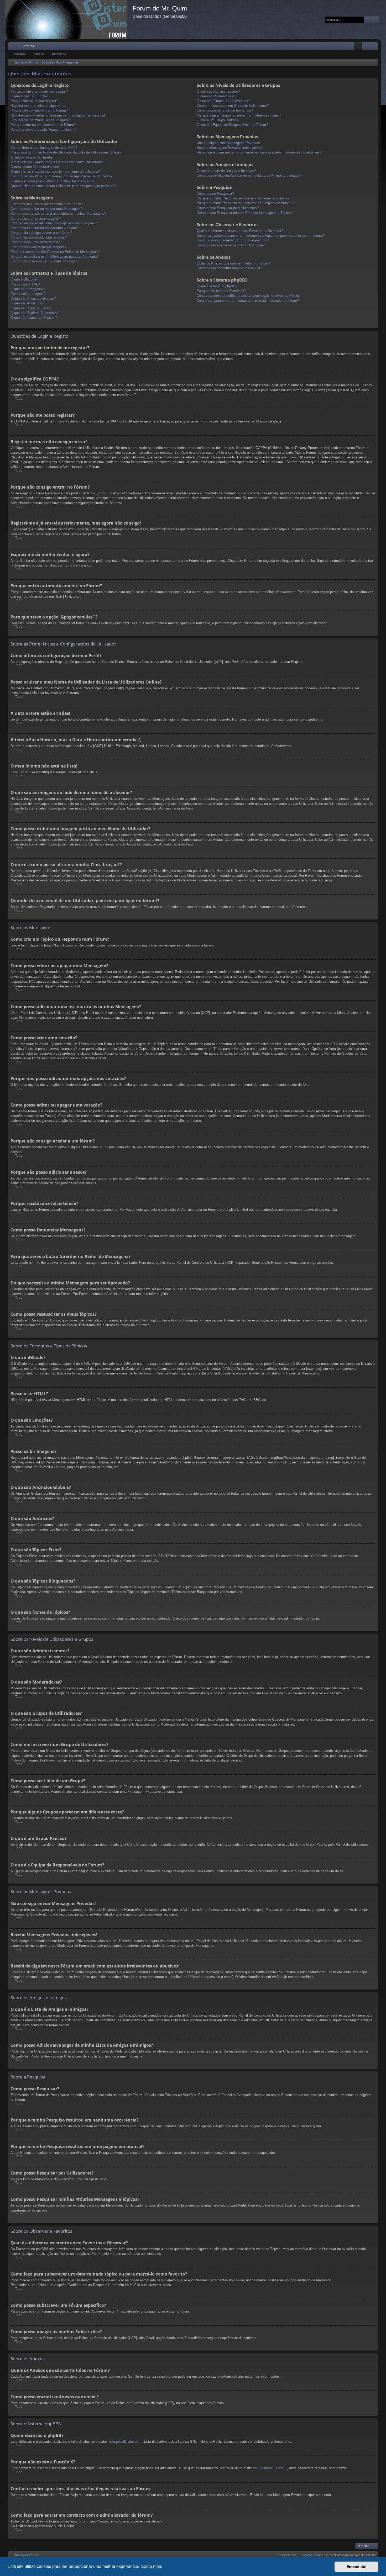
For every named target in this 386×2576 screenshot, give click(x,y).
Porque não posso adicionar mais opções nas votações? (54, 223)
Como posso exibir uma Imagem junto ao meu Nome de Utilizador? (61, 176)
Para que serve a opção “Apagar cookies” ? (43, 129)
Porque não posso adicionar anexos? (39, 237)
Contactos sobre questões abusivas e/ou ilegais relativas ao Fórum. (248, 296)
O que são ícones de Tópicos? (34, 318)
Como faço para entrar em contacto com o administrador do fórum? (248, 301)
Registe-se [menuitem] (375, 47)
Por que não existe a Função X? (221, 291)
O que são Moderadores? (216, 96)
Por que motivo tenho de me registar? (39, 91)
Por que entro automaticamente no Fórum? (43, 125)
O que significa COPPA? (29, 96)
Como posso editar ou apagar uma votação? (44, 228)
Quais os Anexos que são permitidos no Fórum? (233, 263)
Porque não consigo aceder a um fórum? (41, 233)
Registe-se (59, 54)
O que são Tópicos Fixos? (31, 308)
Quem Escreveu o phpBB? (217, 286)
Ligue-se (39, 54)
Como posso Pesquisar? (215, 194)
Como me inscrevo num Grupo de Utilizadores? (233, 106)
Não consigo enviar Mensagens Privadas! (228, 143)
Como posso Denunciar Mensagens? (38, 247)
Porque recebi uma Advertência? (35, 242)
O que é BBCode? (24, 279)
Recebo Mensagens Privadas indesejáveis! (229, 148)
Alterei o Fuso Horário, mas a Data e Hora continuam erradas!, (58, 162)
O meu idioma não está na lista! (35, 167)
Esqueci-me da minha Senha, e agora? (40, 120)
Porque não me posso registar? (34, 101)
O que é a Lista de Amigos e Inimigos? (226, 171)
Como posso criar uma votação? (35, 218)
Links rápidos (13, 47)
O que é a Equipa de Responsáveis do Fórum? (232, 125)
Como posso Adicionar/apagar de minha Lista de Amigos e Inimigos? (249, 175)
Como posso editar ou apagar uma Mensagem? (46, 209)
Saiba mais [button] (152, 2566)
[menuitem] (358, 46)
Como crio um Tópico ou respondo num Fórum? (47, 204)
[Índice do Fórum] (69, 20)
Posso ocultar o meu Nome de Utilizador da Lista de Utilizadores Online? (66, 152)
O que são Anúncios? (27, 303)
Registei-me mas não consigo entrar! (38, 106)
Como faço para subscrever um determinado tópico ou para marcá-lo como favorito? (261, 236)
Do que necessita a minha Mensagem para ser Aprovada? (54, 256)
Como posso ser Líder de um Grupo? (225, 110)
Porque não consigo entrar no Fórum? (39, 110)
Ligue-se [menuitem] (367, 47)
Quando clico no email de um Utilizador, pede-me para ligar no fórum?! (64, 186)
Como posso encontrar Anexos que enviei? (229, 268)
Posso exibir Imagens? (28, 294)
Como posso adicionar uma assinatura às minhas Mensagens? (58, 213)
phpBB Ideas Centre (268, 2468)
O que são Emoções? (27, 289)
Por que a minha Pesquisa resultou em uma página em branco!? (246, 203)
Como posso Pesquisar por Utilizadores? (228, 208)
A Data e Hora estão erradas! (33, 157)
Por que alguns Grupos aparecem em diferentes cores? (239, 115)
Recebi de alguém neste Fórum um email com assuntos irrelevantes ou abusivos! (259, 152)
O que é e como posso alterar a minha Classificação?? (52, 181)
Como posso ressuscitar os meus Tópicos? (44, 261)
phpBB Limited (127, 2442)
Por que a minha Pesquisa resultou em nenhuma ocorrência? (243, 198)
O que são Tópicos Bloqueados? (35, 313)
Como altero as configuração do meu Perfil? (44, 148)
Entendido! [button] (357, 2567)
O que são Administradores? (218, 91)
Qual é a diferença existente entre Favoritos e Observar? (240, 231)
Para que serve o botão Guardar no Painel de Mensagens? (55, 252)
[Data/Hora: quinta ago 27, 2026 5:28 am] (373, 63)
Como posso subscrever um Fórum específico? (233, 240)
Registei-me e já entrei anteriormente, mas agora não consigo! (58, 115)
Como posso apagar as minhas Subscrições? (231, 245)
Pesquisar (19, 54)
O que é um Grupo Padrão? (218, 120)
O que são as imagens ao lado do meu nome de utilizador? (55, 171)
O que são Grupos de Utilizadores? (223, 101)
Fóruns (29, 46)
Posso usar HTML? (25, 284)
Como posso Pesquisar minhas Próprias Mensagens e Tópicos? (246, 213)
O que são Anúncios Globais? (33, 298)
